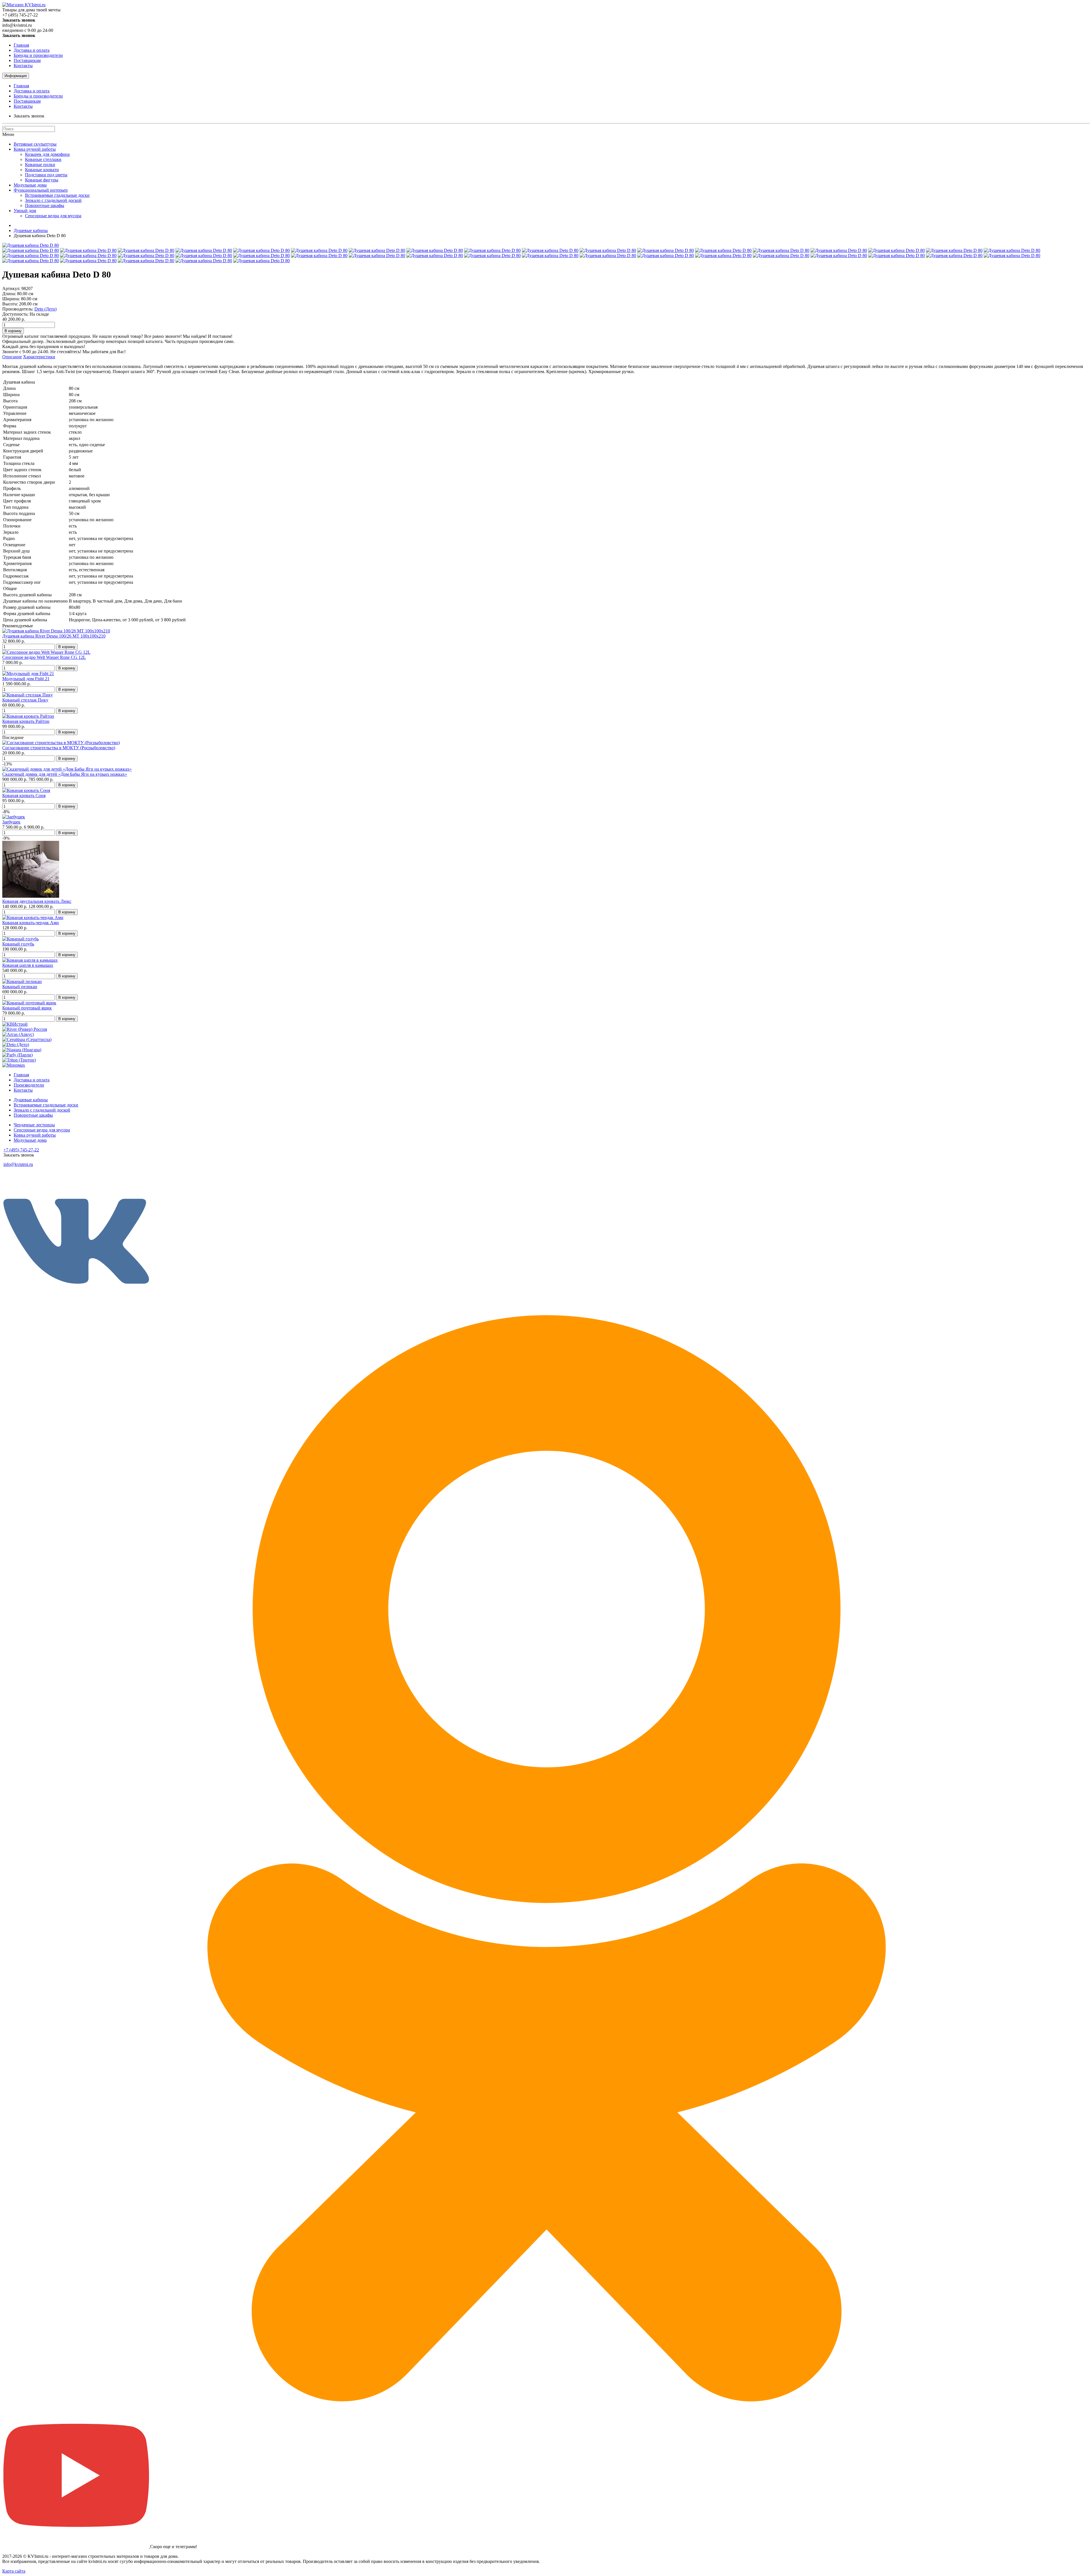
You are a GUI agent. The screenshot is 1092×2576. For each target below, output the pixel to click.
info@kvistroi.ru (18, 1164)
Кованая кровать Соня (24, 795)
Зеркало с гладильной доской (53, 200)
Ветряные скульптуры (35, 144)
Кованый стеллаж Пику (25, 700)
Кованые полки (40, 165)
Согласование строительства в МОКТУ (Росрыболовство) (59, 748)
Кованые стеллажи (43, 159)
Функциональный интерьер (41, 190)
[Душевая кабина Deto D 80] (31, 245)
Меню (8, 134)
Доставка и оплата (32, 50)
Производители (29, 1085)
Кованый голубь (18, 944)
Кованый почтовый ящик (27, 1008)
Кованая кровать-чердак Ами (31, 923)
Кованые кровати (42, 170)
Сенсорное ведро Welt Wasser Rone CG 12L (44, 657)
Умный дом (25, 211)
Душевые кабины (31, 230)
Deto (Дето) (45, 309)
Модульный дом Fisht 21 (26, 679)
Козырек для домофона (47, 154)
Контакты (23, 66)
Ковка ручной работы (35, 149)
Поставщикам (27, 60)
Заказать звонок (29, 116)
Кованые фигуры (42, 180)
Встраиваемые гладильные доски (57, 195)
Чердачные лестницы (34, 1125)
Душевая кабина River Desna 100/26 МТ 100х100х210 (54, 636)
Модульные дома (30, 185)
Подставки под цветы (46, 175)
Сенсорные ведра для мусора (53, 216)
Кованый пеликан (20, 987)
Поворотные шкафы (45, 205)
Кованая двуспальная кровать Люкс (37, 901)
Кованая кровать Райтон (26, 721)
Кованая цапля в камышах (28, 965)
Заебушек (11, 822)
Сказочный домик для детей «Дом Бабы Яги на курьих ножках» (65, 774)
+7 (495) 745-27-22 (21, 1150)
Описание (12, 357)
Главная (21, 45)
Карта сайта (14, 2571)
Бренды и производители (38, 55)
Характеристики (39, 357)
